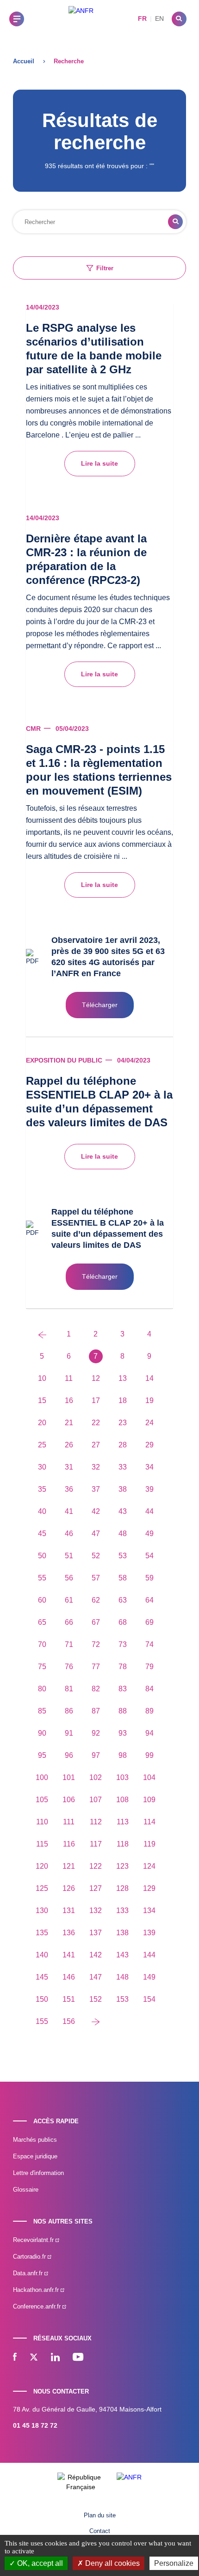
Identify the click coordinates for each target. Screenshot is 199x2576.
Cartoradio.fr (30, 2257)
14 (149, 1378)
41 (69, 1511)
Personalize (174, 2563)
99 (149, 1755)
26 (69, 1445)
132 (96, 1911)
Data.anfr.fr (29, 2273)
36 (69, 1489)
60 (42, 1600)
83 (123, 1689)
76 (69, 1667)
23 (123, 1423)
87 (96, 1711)
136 (69, 1933)
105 (42, 1800)
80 (42, 1689)
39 (149, 1489)
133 (122, 1911)
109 (149, 1800)
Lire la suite (99, 463)
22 (96, 1423)
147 (96, 1977)
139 (149, 1933)
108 (122, 1800)
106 (69, 1800)
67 (96, 1622)
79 (149, 1667)
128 (122, 1888)
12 (96, 1378)
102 (96, 1777)
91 (69, 1733)
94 (149, 1733)
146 (69, 1977)
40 (42, 1511)
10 (42, 1378)
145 (42, 1977)
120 (42, 1866)
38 (123, 1489)
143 (122, 1955)
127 (96, 1888)
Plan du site (100, 2515)
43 (123, 1511)
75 (42, 1667)
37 (96, 1489)
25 (42, 1445)
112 (96, 1822)
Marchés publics (35, 2140)
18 (123, 1400)
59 (149, 1578)
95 (42, 1755)
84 (149, 1689)
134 (149, 1911)
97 (96, 1755)
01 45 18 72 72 (35, 2425)
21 (69, 1423)
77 (96, 1667)
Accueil (24, 61)
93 (123, 1733)
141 (69, 1955)
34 (149, 1467)
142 (96, 1955)
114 (149, 1822)
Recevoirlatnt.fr (34, 2240)
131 (69, 1911)
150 (42, 1999)
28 (123, 1445)
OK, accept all (39, 2563)
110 (42, 1822)
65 (42, 1622)
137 (96, 1933)
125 (42, 1888)
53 (123, 1556)
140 (42, 1955)
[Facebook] (15, 2358)
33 (123, 1467)
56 (69, 1578)
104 (149, 1777)
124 (149, 1866)
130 (42, 1911)
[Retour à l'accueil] (81, 19)
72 (96, 1644)
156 (69, 2021)
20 (42, 1423)
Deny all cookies (112, 2563)
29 (149, 1445)
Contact (100, 2531)
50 (42, 1556)
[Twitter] (34, 2358)
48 (123, 1534)
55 (42, 1578)
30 (42, 1467)
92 (96, 1733)
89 (149, 1711)
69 (149, 1622)
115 (42, 1844)
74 (149, 1644)
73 (123, 1644)
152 (96, 1999)
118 (123, 1844)
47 (96, 1534)
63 (123, 1600)
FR (142, 18)
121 (69, 1866)
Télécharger (100, 1005)
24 (149, 1423)
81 (69, 1689)
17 (96, 1400)
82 (96, 1689)
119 (149, 1844)
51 (69, 1556)
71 (69, 1644)
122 (96, 1866)
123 (122, 1866)
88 (123, 1711)
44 (149, 1511)
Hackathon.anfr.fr (37, 2290)
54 (149, 1556)
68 (123, 1622)
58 (123, 1578)
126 (69, 1888)
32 (96, 1467)
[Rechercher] (179, 19)
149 (149, 1977)
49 (149, 1534)
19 (149, 1400)
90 (42, 1733)
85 (42, 1711)
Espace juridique (35, 2156)
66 (69, 1622)
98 (123, 1755)
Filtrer (105, 268)
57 (96, 1578)
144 (149, 1955)
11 (69, 1378)
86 (69, 1711)
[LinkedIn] (55, 2358)
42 (96, 1511)
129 (149, 1888)
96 (69, 1755)
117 (96, 1844)
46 (69, 1534)
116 (69, 1844)
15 (42, 1400)
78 (123, 1667)
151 (69, 1999)
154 (149, 1999)
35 (42, 1489)
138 (122, 1933)
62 (96, 1600)
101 (69, 1777)
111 (69, 1822)
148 (122, 1977)
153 (122, 1999)
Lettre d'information (38, 2173)
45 (42, 1534)
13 (123, 1378)
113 (123, 1822)
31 (69, 1467)
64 (149, 1600)
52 (96, 1556)
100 (42, 1777)
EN (159, 18)
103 (122, 1777)
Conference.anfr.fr (38, 2306)
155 (42, 2021)
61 (69, 1600)
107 (96, 1800)
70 (42, 1644)
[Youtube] (78, 2358)
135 (42, 1933)
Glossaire (26, 2190)
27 (96, 1445)
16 (69, 1400)
